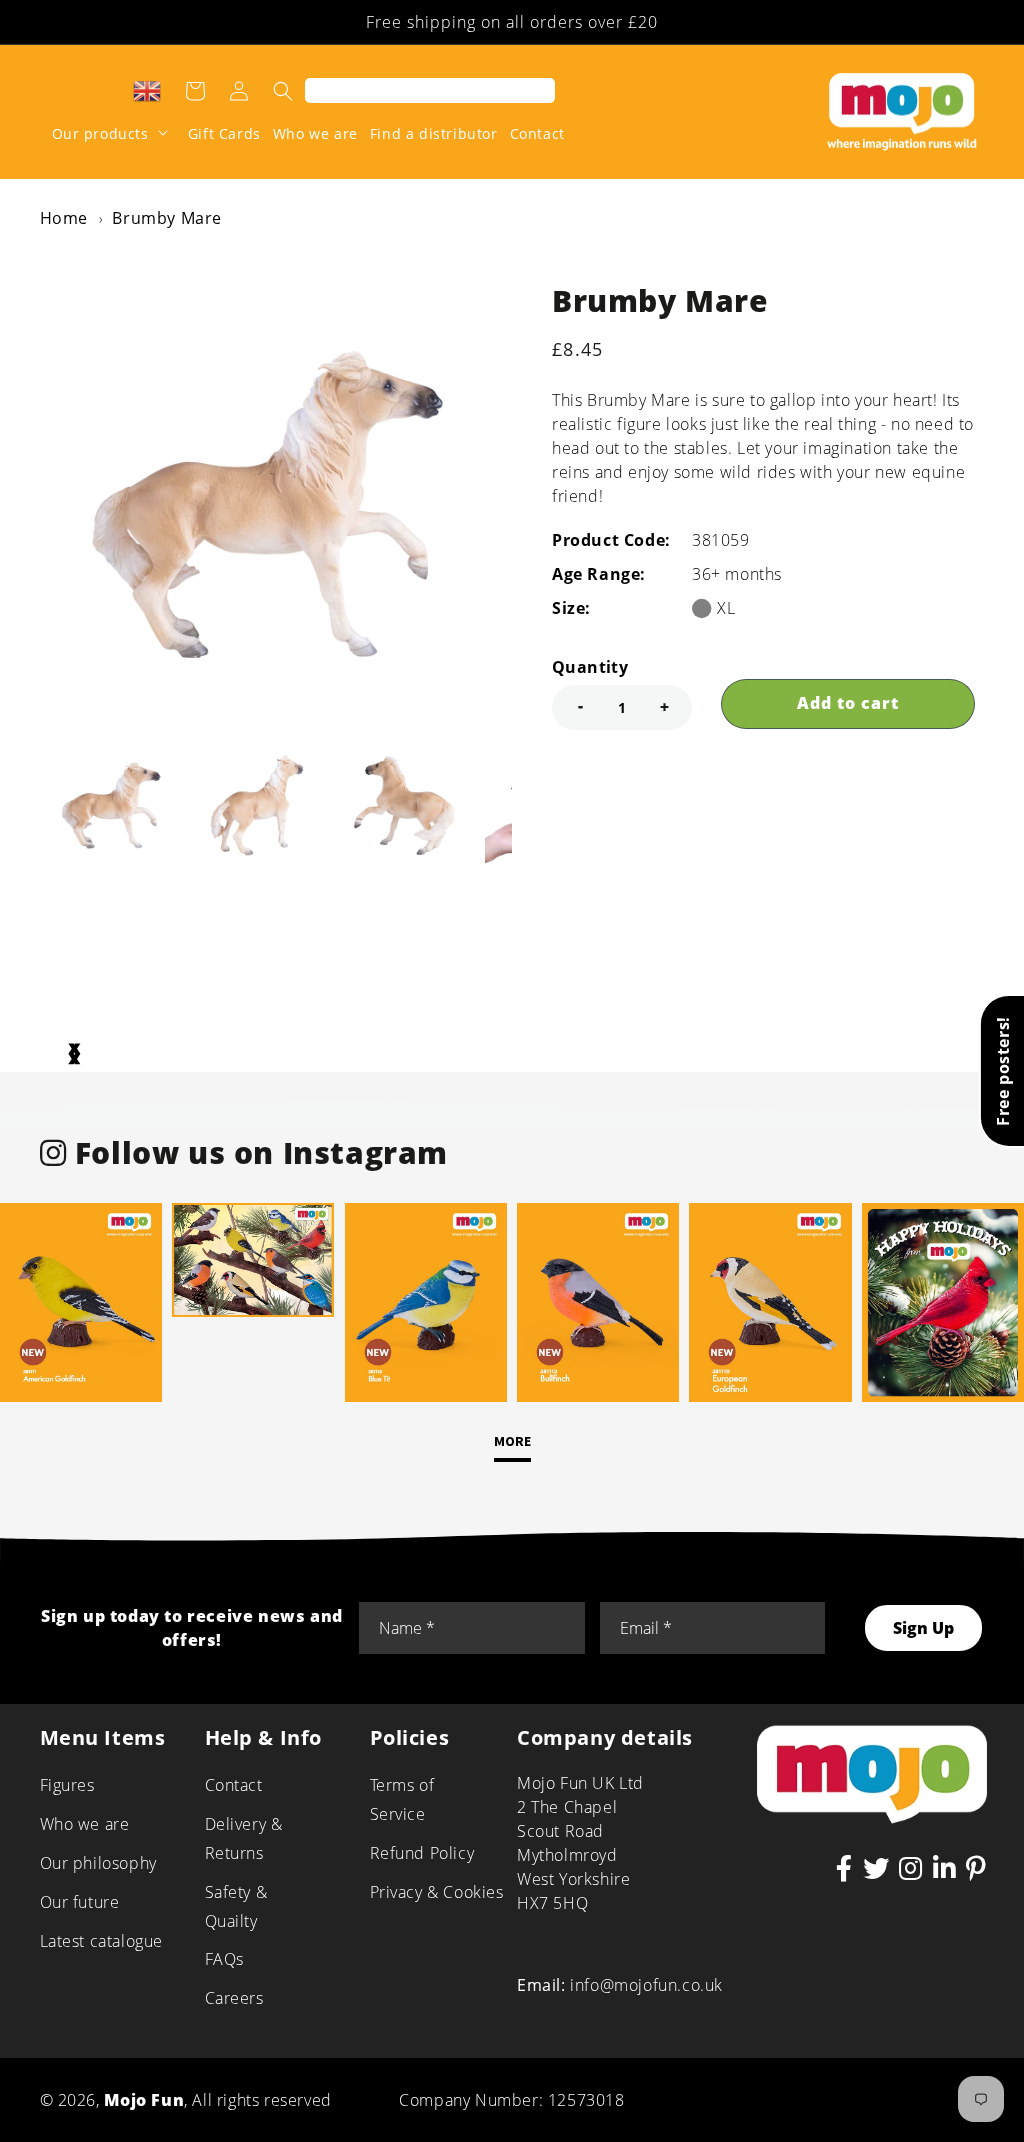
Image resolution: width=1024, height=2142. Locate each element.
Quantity (590, 667)
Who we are (85, 1824)
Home (64, 218)
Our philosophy (98, 1863)
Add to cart (848, 703)
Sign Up (923, 1628)
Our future (80, 1902)
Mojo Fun (144, 2100)
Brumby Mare (167, 218)
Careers (234, 1998)
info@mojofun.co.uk (646, 1985)
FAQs (224, 1959)
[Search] (283, 91)
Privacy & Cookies (437, 1892)
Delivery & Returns (244, 1838)
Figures (67, 1785)
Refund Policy (422, 1853)
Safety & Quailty (236, 1906)
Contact (234, 1785)
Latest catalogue (102, 1941)
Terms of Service (402, 1799)
